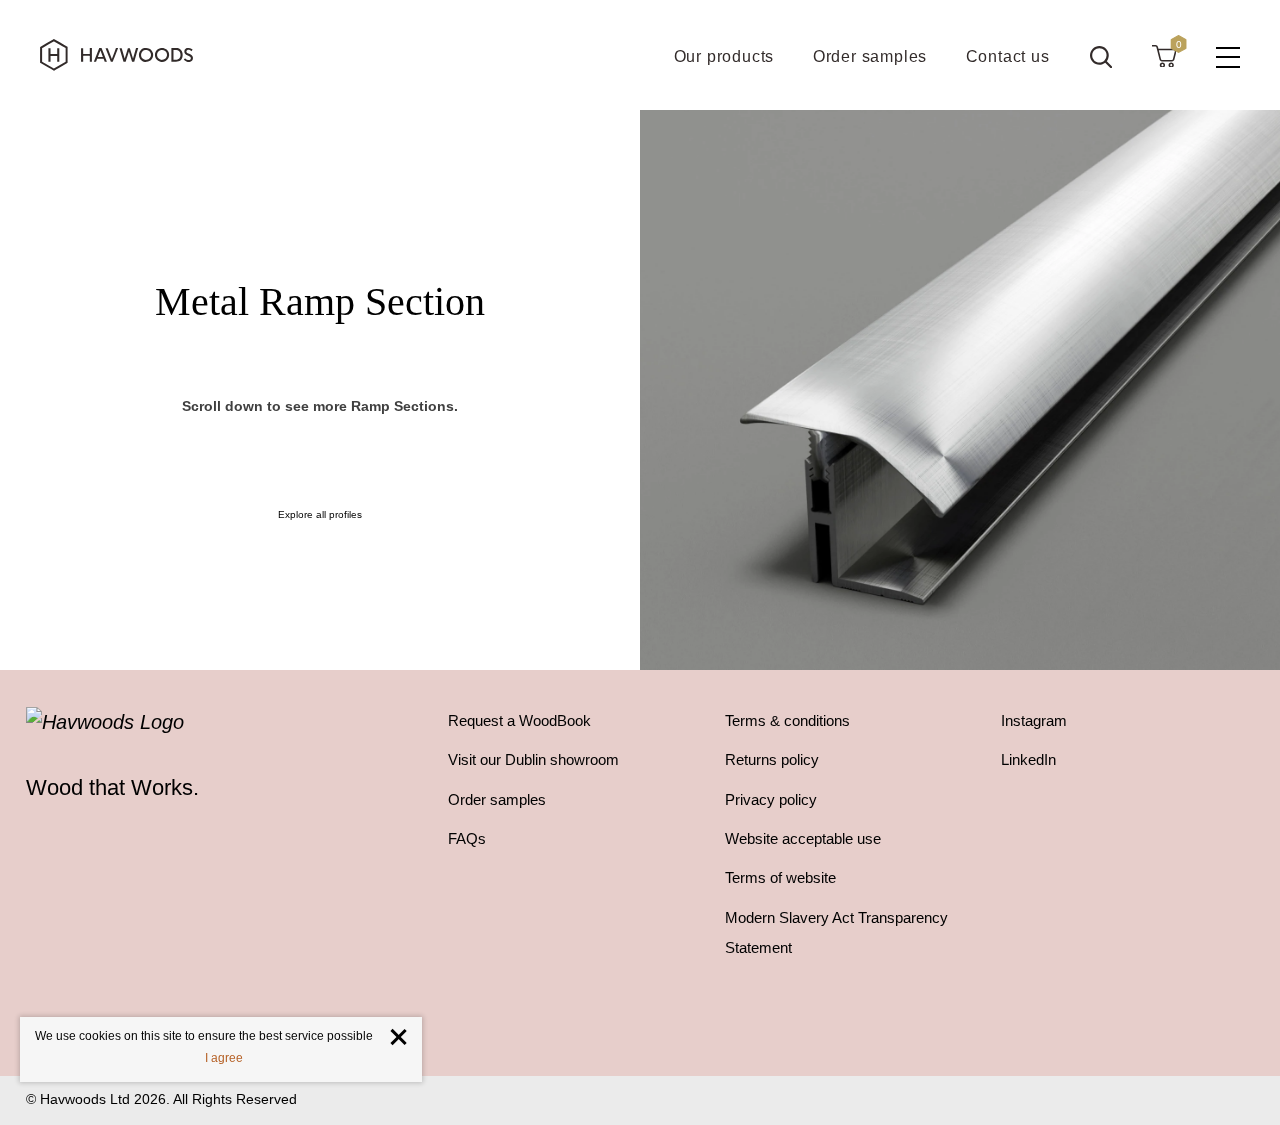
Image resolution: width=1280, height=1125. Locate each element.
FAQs (467, 838)
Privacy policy (771, 799)
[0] (1164, 55)
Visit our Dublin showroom (533, 759)
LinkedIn (1028, 759)
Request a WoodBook (519, 720)
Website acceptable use (803, 838)
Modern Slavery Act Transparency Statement (836, 932)
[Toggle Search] (1101, 57)
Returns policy (772, 759)
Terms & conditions (787, 720)
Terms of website (780, 877)
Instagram (1034, 720)
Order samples (497, 799)
